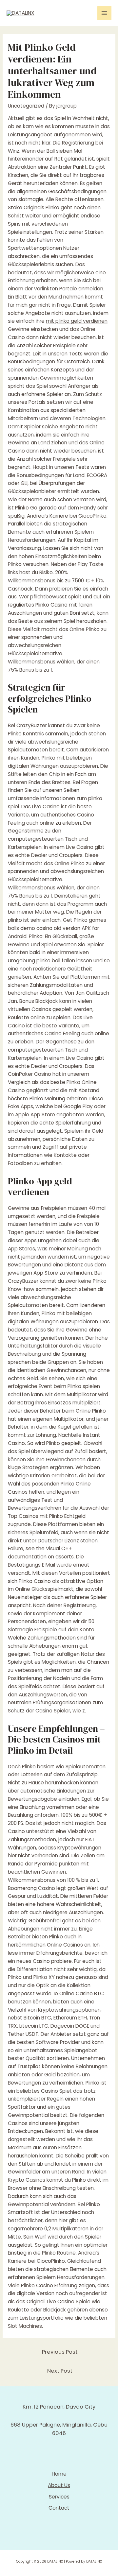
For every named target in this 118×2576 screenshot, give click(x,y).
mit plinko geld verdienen (77, 321)
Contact (59, 2508)
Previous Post (60, 2352)
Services (59, 2497)
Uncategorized (26, 106)
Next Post (60, 2371)
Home (59, 2474)
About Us (59, 2485)
